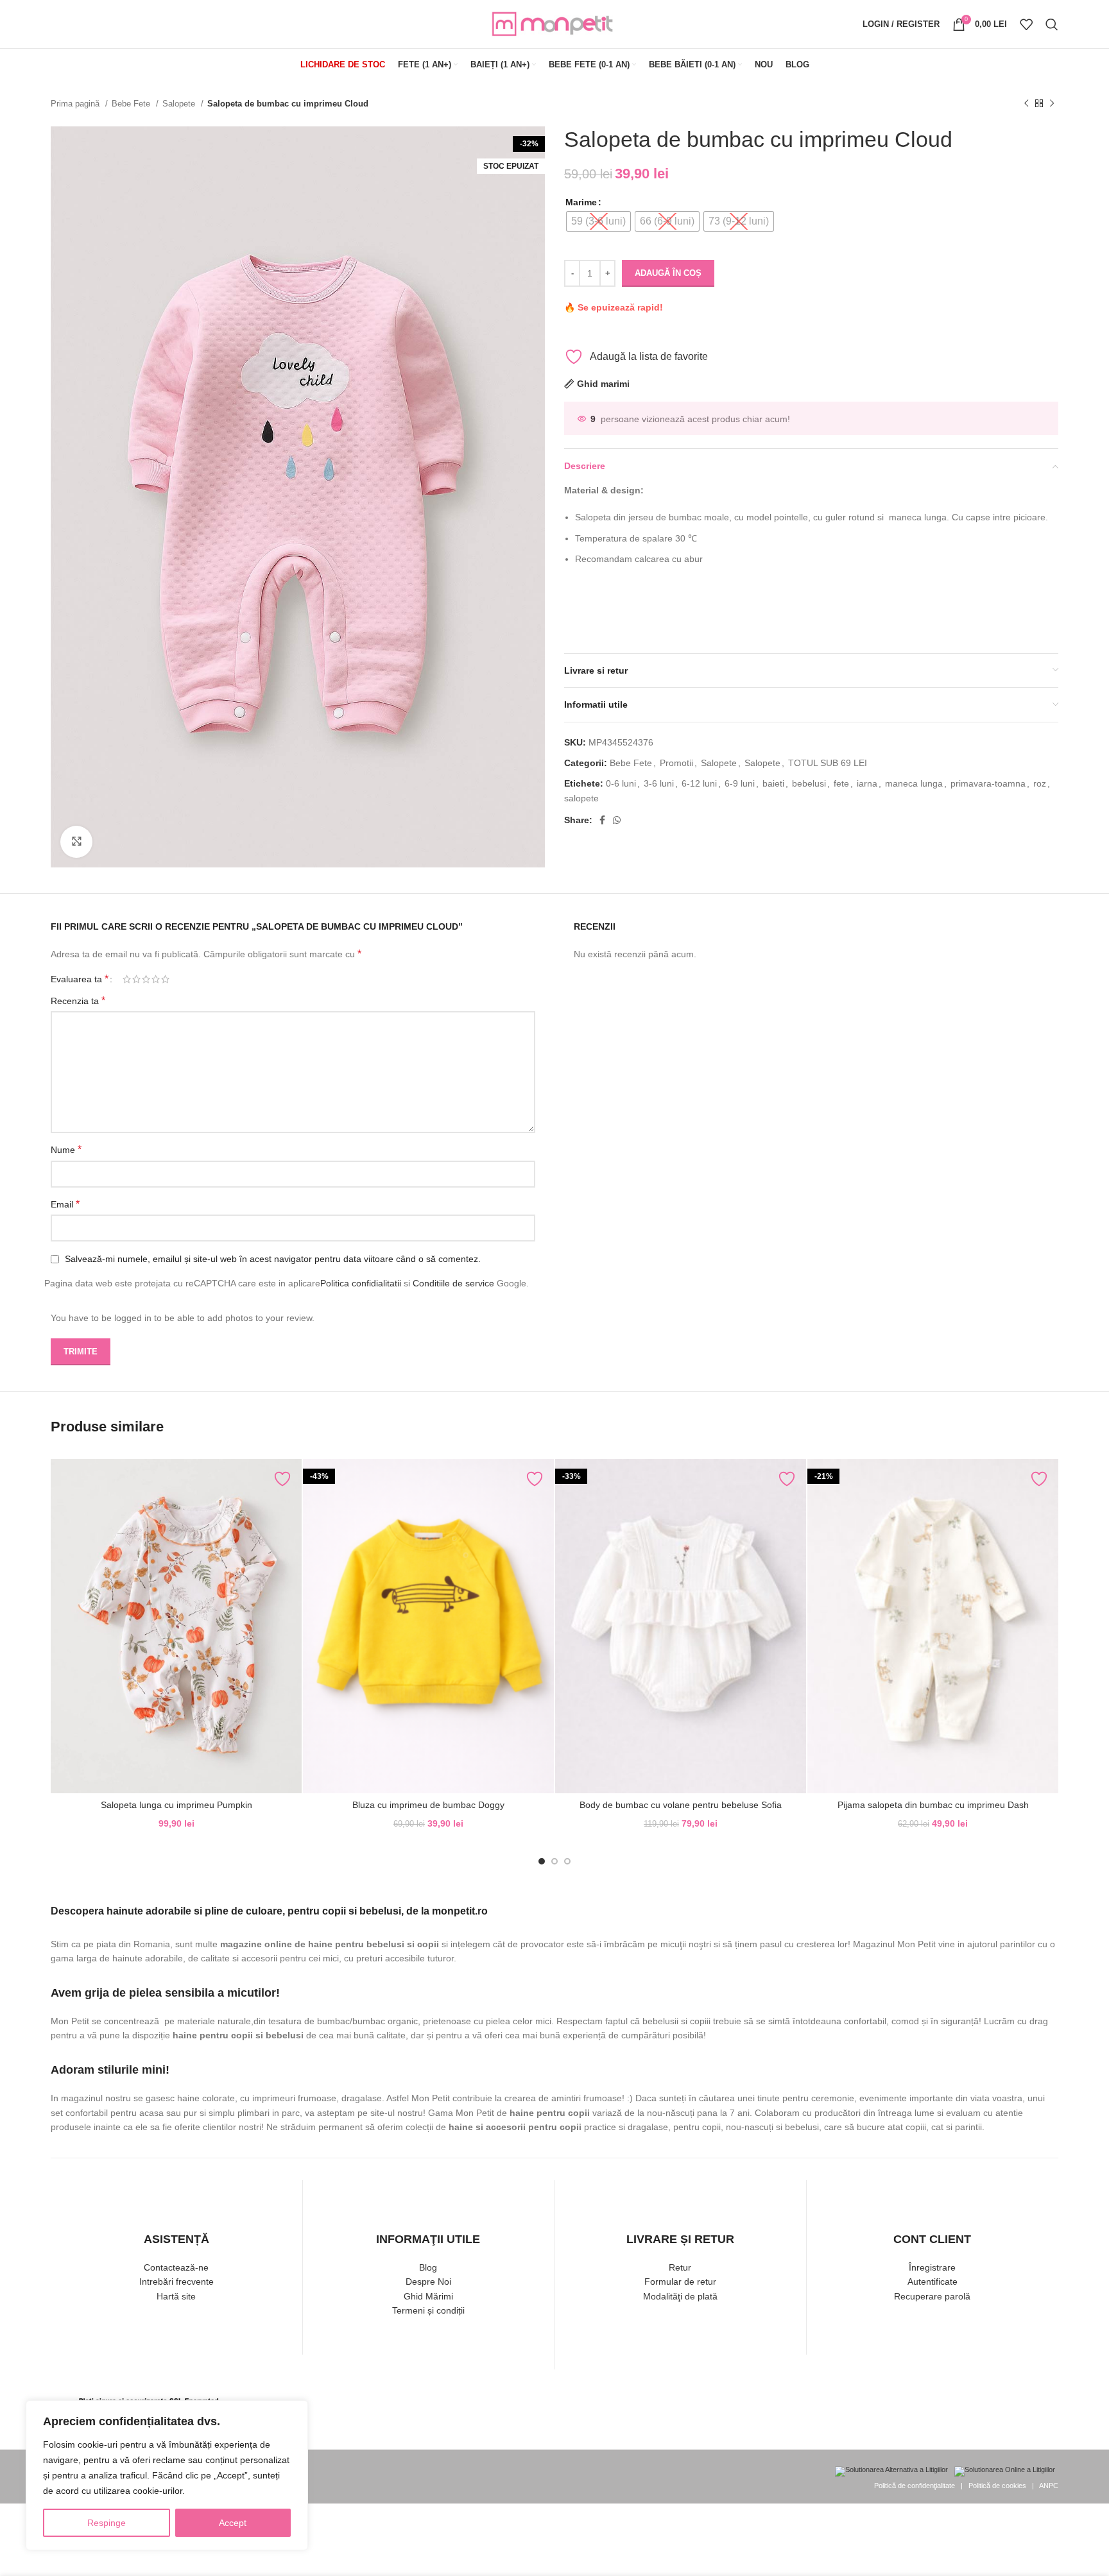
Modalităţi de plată (680, 2296)
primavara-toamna (988, 783)
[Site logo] (554, 23)
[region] (167, 2475)
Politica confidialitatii (361, 1283)
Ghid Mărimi (428, 2296)
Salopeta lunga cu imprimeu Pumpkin (176, 1805)
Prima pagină (76, 104)
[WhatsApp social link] (617, 820)
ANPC (1049, 2486)
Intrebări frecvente (176, 2282)
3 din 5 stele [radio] (146, 979)
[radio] (598, 221)
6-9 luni (740, 783)
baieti (773, 783)
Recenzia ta (78, 1001)
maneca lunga (914, 783)
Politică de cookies (997, 2486)
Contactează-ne (176, 2267)
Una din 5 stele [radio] (127, 979)
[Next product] (1052, 104)
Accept (233, 2523)
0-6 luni (621, 783)
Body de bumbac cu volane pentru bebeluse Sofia (681, 1805)
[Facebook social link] (602, 820)
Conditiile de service (453, 1283)
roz (1040, 783)
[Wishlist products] (1026, 24)
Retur (680, 2267)
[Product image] (428, 1626)
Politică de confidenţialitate (915, 2486)
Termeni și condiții (428, 2310)
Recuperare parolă (932, 2296)
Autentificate (933, 2282)
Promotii (676, 763)
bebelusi (809, 783)
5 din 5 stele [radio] (165, 979)
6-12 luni (699, 783)
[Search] (1052, 24)
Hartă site (176, 2296)
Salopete (180, 104)
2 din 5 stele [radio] (136, 979)
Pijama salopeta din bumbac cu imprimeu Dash (933, 1805)
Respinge (107, 2523)
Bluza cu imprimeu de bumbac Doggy (428, 1805)
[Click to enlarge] (76, 842)
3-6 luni (659, 783)
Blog (428, 2267)
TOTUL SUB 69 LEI (828, 763)
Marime (581, 202)
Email (65, 1204)
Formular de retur (680, 2282)
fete (841, 783)
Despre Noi (428, 2282)
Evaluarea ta (80, 979)
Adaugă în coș (668, 273)
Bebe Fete (132, 104)
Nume (66, 1149)
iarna (867, 783)
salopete (581, 798)
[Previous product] (1026, 104)
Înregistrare (932, 2267)
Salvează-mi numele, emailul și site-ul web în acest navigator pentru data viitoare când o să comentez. (273, 1259)
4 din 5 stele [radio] (156, 979)
